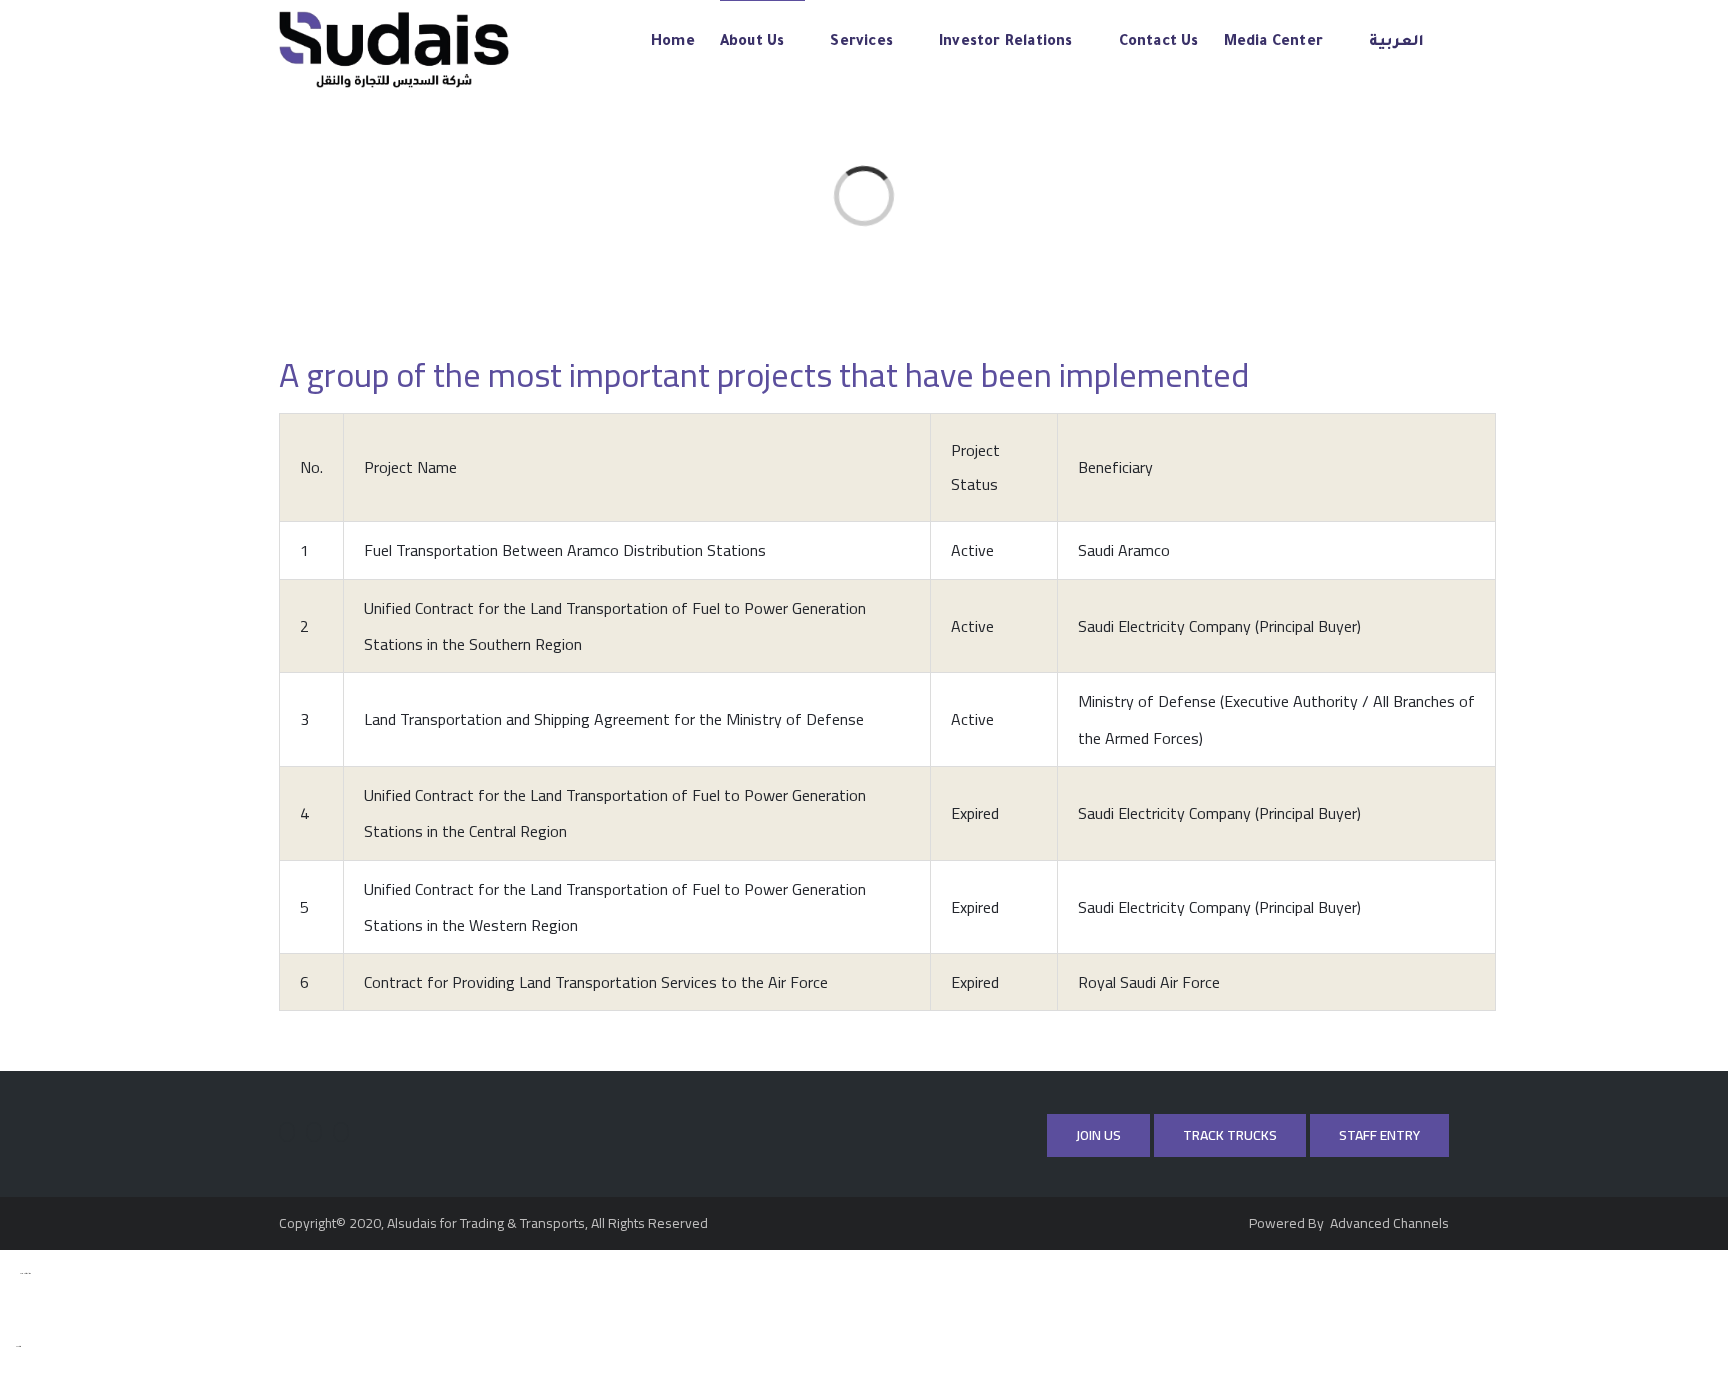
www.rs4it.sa (18, 1347)
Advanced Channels (1388, 1223)
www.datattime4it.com (25, 1274)
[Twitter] (287, 1132)
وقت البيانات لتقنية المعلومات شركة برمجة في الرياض (10, 1274)
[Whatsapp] (341, 1132)
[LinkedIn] (314, 1132)
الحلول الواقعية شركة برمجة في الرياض (8, 1347)
